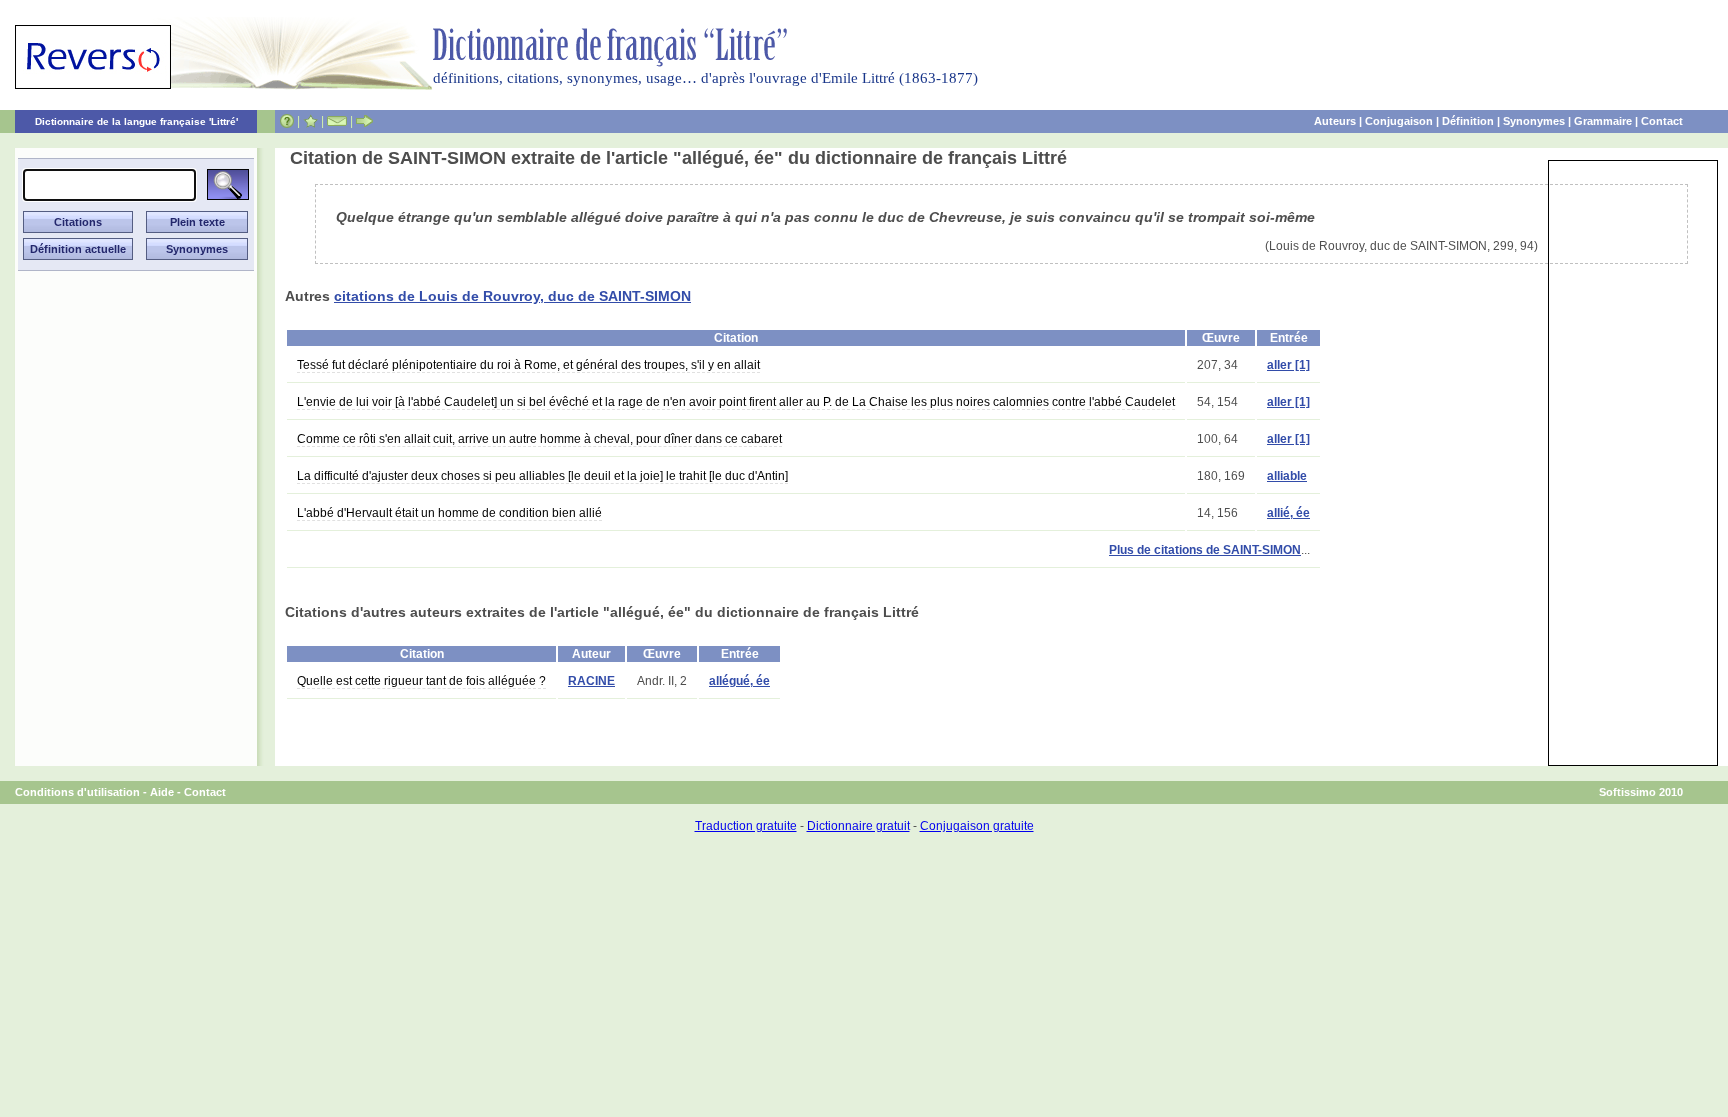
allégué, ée (739, 681)
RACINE (591, 681)
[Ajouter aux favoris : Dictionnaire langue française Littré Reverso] (310, 121)
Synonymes (1534, 121)
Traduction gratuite (746, 826)
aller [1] (1288, 365)
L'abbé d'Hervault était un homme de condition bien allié (449, 513)
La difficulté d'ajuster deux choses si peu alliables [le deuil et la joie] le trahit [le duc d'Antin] (542, 476)
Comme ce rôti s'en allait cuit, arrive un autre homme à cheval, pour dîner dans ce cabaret (539, 439)
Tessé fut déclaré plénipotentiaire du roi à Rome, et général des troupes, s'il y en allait (528, 365)
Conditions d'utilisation (77, 792)
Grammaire (1603, 121)
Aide (162, 792)
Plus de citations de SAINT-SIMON (1205, 550)
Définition (1468, 121)
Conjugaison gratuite (977, 826)
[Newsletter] (337, 121)
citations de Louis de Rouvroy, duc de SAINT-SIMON (512, 296)
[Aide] (287, 121)
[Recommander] (364, 121)
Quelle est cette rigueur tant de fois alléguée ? (421, 681)
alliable (1287, 476)
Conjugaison (1399, 121)
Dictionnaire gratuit (858, 826)
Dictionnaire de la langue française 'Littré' (136, 121)
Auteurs (1335, 121)
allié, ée (1288, 513)
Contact (1662, 121)
